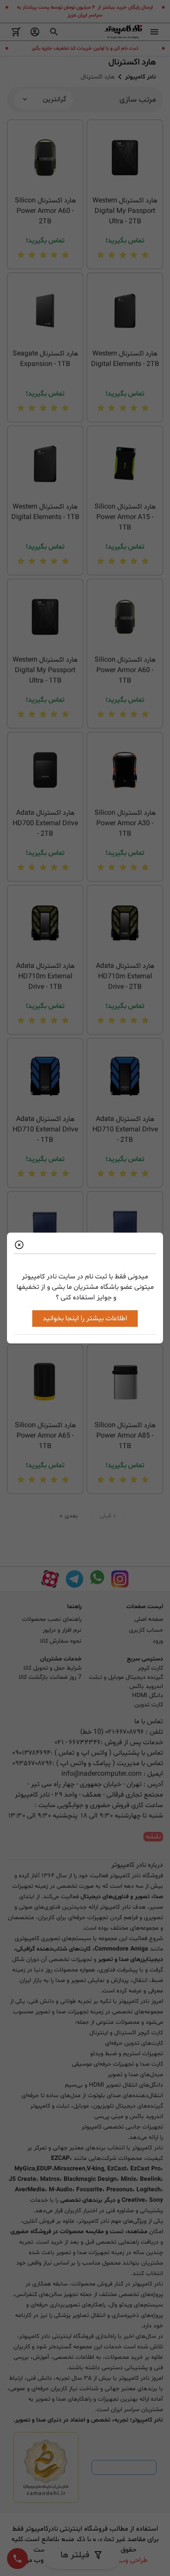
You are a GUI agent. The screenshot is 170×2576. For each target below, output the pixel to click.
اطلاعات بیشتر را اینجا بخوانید (85, 1319)
